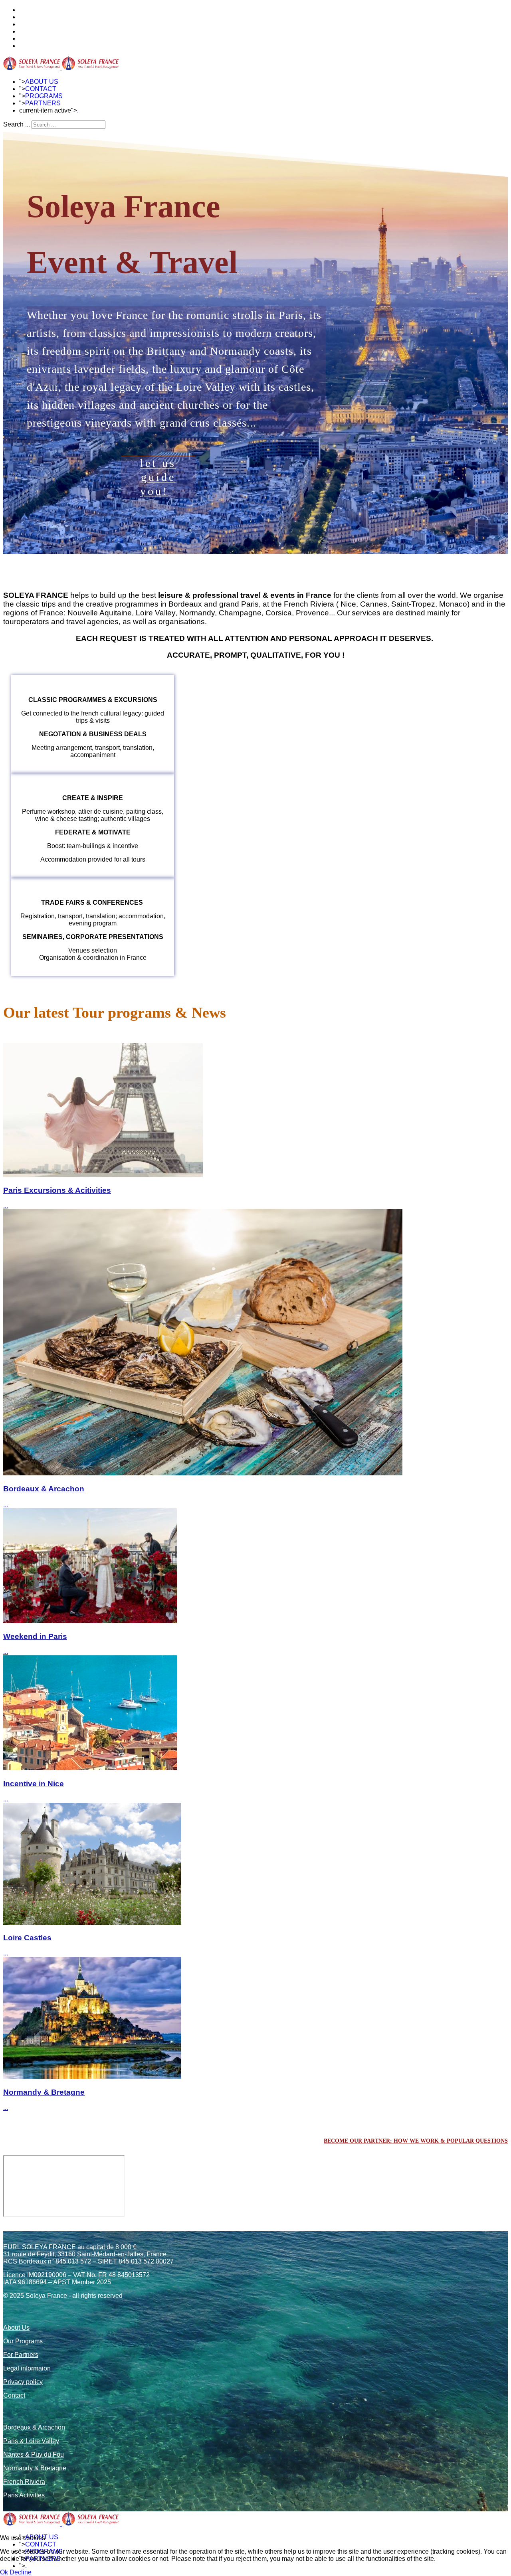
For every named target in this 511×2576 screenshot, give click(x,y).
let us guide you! (158, 477)
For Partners (21, 2355)
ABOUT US (42, 82)
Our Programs (23, 2341)
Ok (4, 2572)
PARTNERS (43, 103)
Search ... (17, 124)
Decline (21, 2572)
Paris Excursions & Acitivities (57, 1190)
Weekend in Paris (35, 1636)
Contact (14, 2395)
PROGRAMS (44, 96)
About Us (16, 2328)
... (6, 1205)
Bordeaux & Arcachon (44, 1489)
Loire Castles (27, 1938)
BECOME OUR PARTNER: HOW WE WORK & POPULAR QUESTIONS (416, 2141)
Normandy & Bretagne (44, 2092)
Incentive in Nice (34, 1784)
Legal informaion (27, 2368)
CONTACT (41, 89)
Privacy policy (23, 2382)
